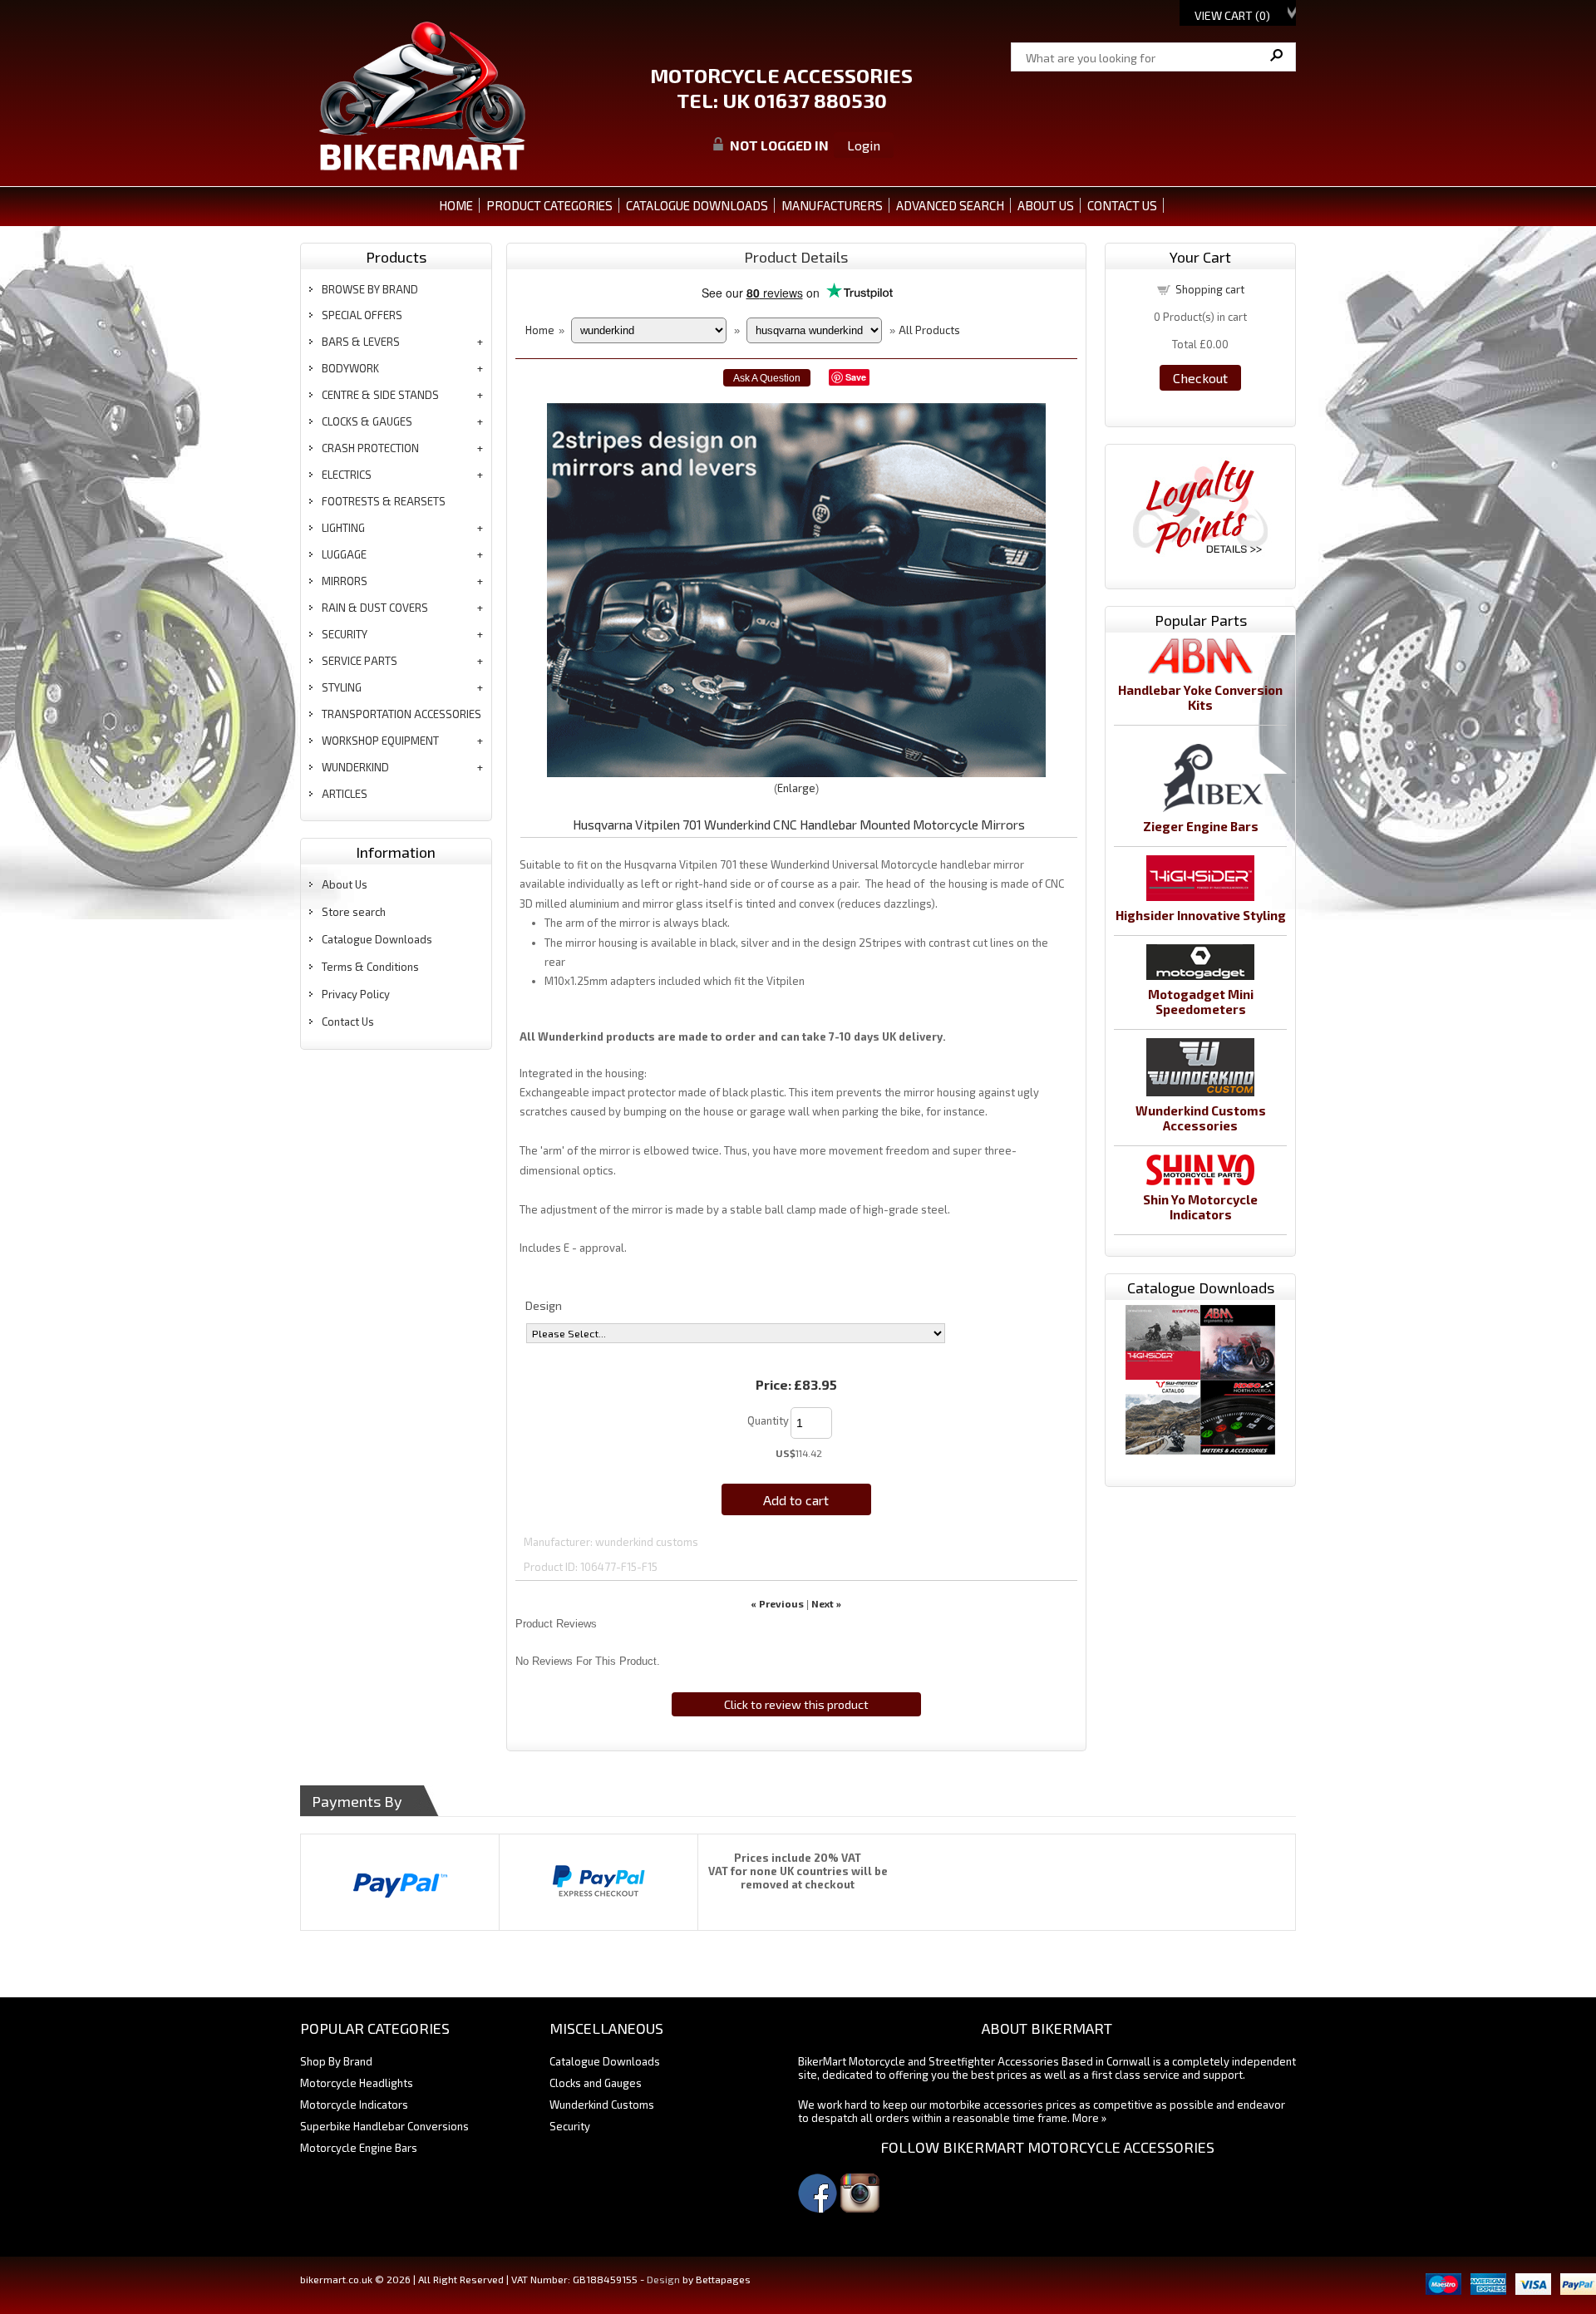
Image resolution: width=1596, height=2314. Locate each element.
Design (544, 1305)
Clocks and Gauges (596, 2083)
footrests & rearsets (384, 501)
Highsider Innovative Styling (1201, 915)
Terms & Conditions (370, 967)
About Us (345, 884)
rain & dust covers (375, 608)
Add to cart (796, 1500)
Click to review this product (796, 1704)
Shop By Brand (336, 2061)
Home (456, 205)
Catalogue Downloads (377, 939)
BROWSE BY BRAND (370, 289)
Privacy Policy (356, 994)
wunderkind (355, 767)
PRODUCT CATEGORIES (549, 205)
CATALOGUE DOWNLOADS (697, 205)
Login (864, 145)
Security (570, 2126)
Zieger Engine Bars (1201, 826)
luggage (344, 554)
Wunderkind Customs (602, 2105)
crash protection (370, 448)
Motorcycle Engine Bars (359, 2148)
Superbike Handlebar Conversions (384, 2126)
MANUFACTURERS (832, 205)
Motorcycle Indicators (354, 2105)
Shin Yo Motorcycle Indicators (1200, 1207)
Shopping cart (1210, 289)
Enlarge (796, 788)
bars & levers (361, 342)
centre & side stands (380, 395)
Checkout (1200, 378)
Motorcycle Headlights (357, 2083)
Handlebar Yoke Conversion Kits (1200, 697)
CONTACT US (1122, 205)
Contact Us (348, 1022)
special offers (362, 315)
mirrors (345, 581)
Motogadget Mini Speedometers (1201, 1002)
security (345, 634)
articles (345, 794)
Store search (354, 912)
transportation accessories (401, 714)
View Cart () (1232, 15)
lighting (343, 528)
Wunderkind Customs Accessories (1201, 1118)
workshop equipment (380, 741)
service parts (360, 661)
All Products (929, 330)
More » (1089, 2118)
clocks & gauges (367, 421)
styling (342, 687)
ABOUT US (1046, 205)
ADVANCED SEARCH (950, 205)
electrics (347, 475)
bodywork (350, 368)
